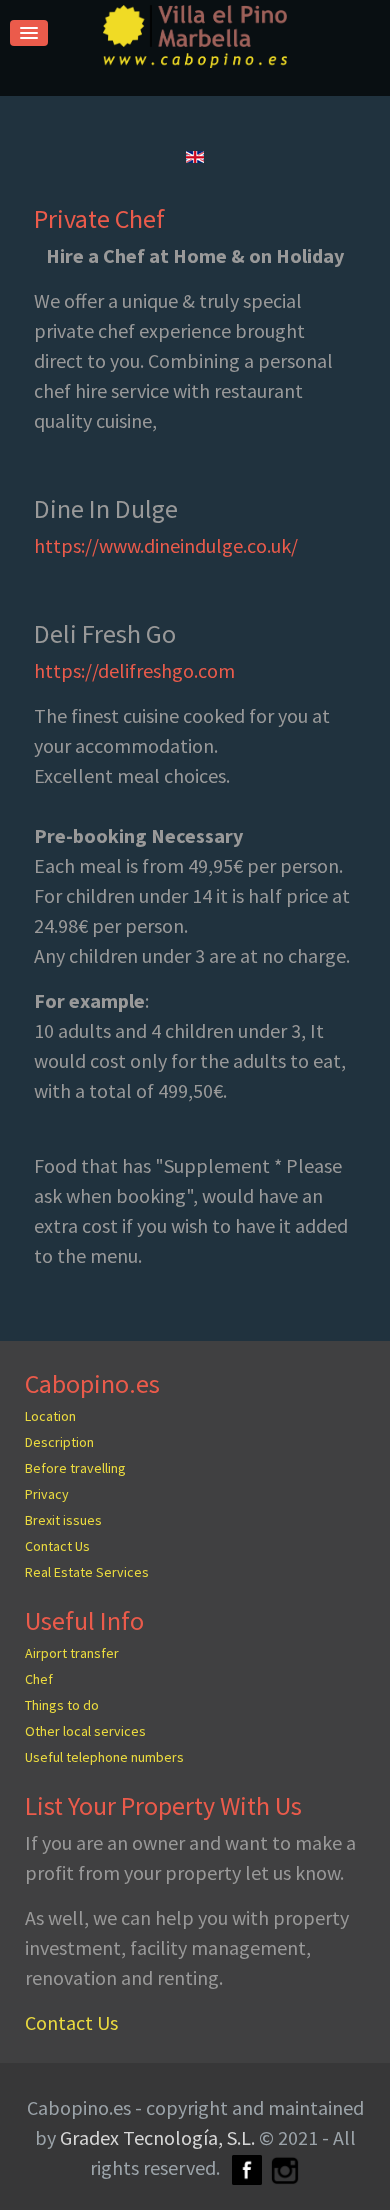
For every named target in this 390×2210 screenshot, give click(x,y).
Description (59, 1442)
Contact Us (57, 1546)
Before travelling (75, 1468)
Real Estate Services (87, 1572)
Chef (39, 1679)
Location (50, 1416)
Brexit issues (63, 1520)
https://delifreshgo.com (134, 670)
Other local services (85, 1731)
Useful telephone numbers (104, 1757)
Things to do (62, 1705)
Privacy (47, 1494)
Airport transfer (72, 1653)
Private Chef (99, 218)
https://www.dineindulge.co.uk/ (166, 545)
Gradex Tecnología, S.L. (157, 2137)
